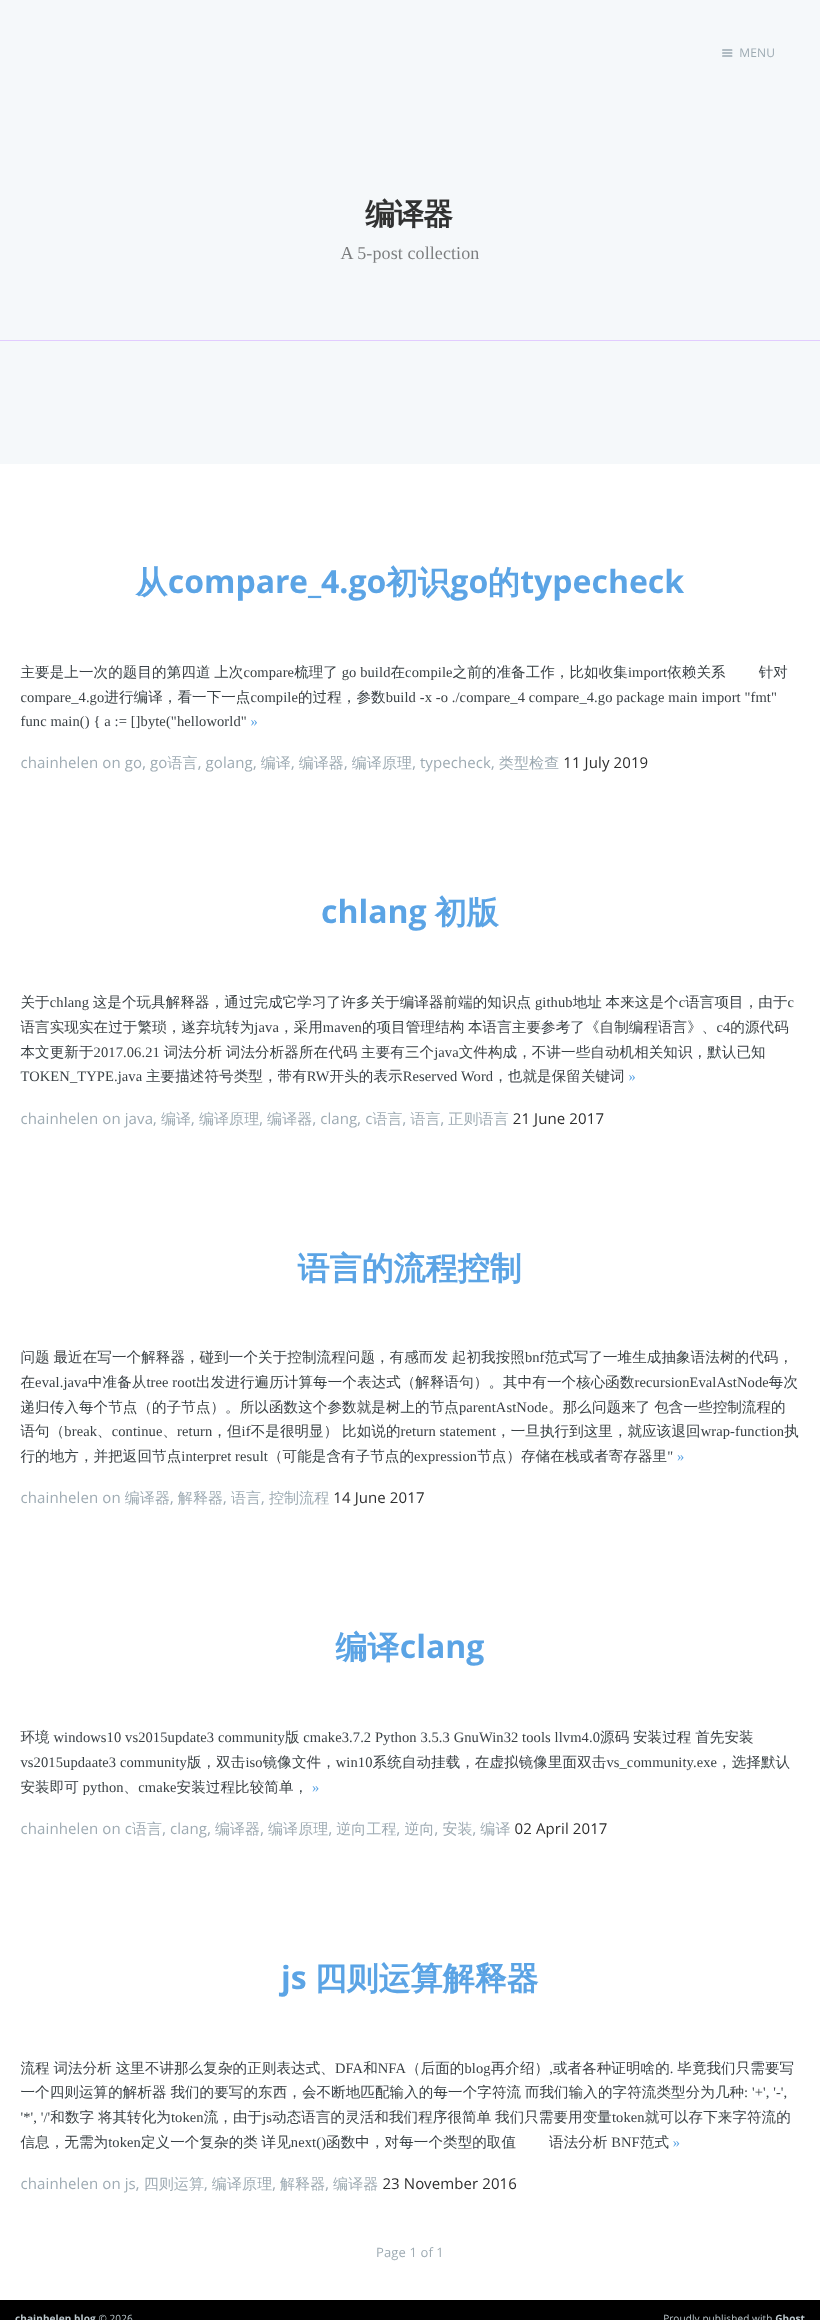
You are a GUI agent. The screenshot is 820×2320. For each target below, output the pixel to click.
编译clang (410, 1646)
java (139, 1119)
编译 (276, 763)
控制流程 (299, 1498)
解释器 (200, 1498)
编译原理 (382, 763)
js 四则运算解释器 (410, 1977)
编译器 (321, 763)
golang (228, 763)
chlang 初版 (410, 911)
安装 (457, 1829)
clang (338, 1119)
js (130, 2184)
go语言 (174, 763)
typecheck (455, 763)
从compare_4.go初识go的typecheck (410, 581)
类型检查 (529, 763)
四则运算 (174, 2184)
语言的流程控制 (410, 1267)
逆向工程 (366, 1829)
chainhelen (60, 763)
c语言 (383, 1119)
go (133, 763)
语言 (425, 1119)
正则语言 (478, 1119)
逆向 (419, 1829)
